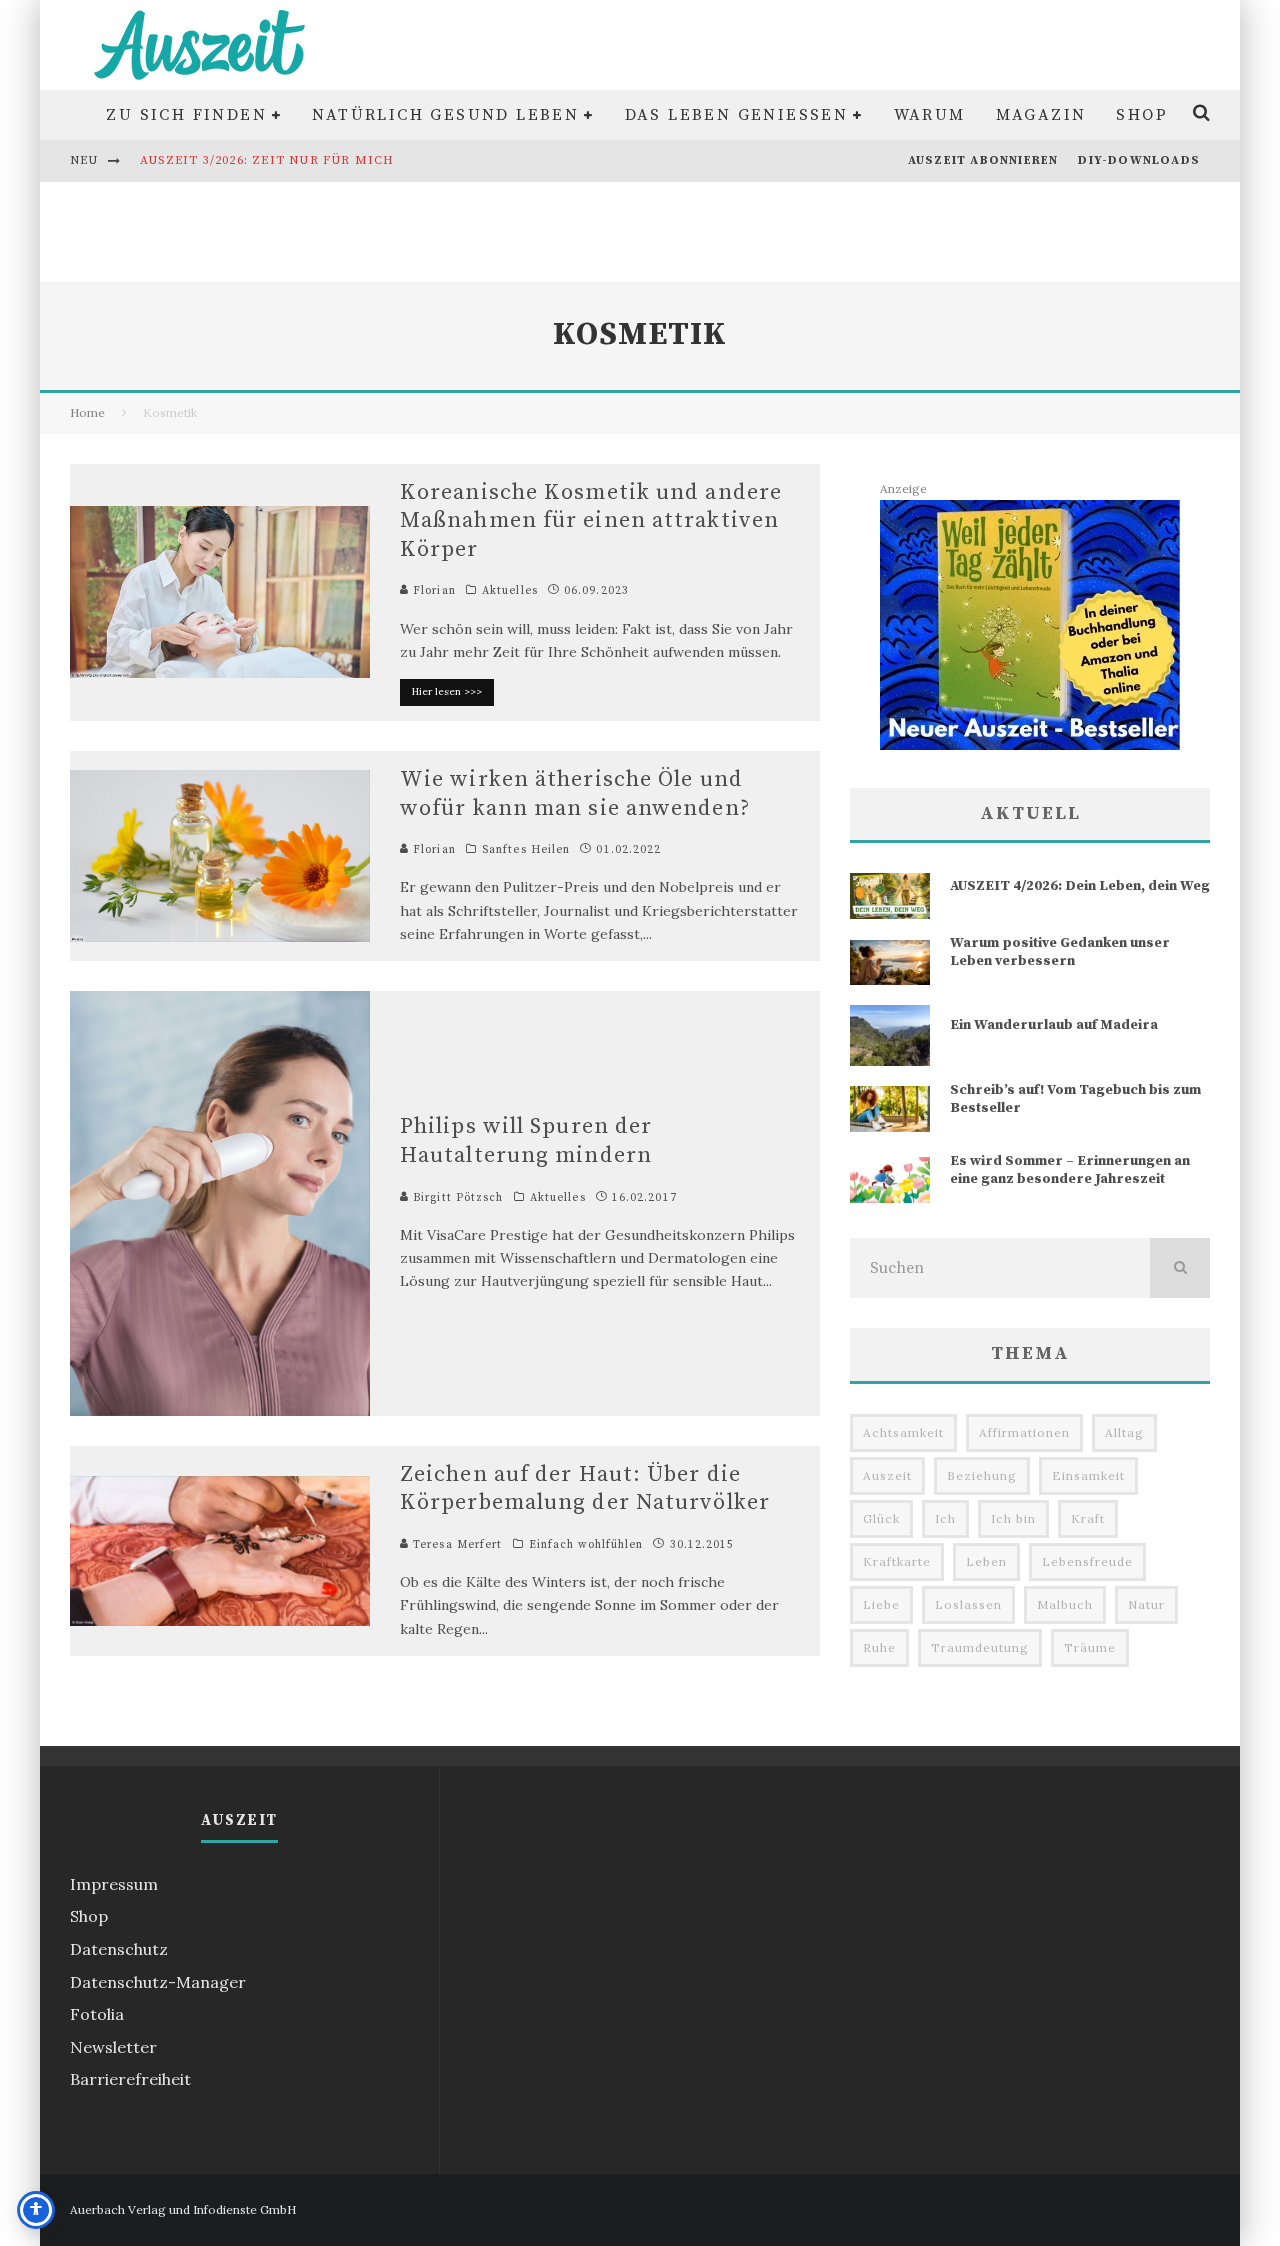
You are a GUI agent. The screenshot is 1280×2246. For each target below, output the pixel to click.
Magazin (1041, 115)
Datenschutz (119, 1949)
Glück (881, 1518)
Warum (930, 115)
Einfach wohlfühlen (586, 1545)
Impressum (114, 1884)
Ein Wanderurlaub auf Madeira (1054, 1025)
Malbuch (1065, 1604)
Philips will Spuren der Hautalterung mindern (526, 1141)
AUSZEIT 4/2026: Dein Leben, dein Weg (1080, 886)
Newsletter (113, 2047)
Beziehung (982, 1475)
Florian (432, 591)
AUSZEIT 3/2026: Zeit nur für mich (267, 160)
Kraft (1088, 1518)
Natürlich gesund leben (445, 115)
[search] (1180, 1268)
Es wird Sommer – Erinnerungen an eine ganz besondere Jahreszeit (1070, 1170)
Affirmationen (1024, 1432)
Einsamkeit (1088, 1475)
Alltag (1124, 1432)
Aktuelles (510, 591)
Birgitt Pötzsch (456, 1198)
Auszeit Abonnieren (983, 160)
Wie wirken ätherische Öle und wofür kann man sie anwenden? (575, 794)
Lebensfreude (1087, 1561)
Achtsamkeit (903, 1432)
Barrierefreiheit (130, 2079)
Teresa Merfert (456, 1545)
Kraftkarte (897, 1561)
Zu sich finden (186, 115)
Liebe (881, 1604)
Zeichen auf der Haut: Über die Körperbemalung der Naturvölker (585, 1489)
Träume (1090, 1647)
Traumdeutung (980, 1647)
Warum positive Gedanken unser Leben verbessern (1060, 952)
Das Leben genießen (737, 115)
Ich (945, 1518)
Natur (1146, 1604)
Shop (1142, 115)
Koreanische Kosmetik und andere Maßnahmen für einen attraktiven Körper (591, 521)
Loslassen (968, 1604)
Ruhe (879, 1647)
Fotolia (97, 2014)
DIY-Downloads (1139, 160)
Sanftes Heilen (526, 850)
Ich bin (1013, 1518)
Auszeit (887, 1475)
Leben (986, 1561)
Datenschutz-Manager (158, 1982)
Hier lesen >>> (447, 691)
